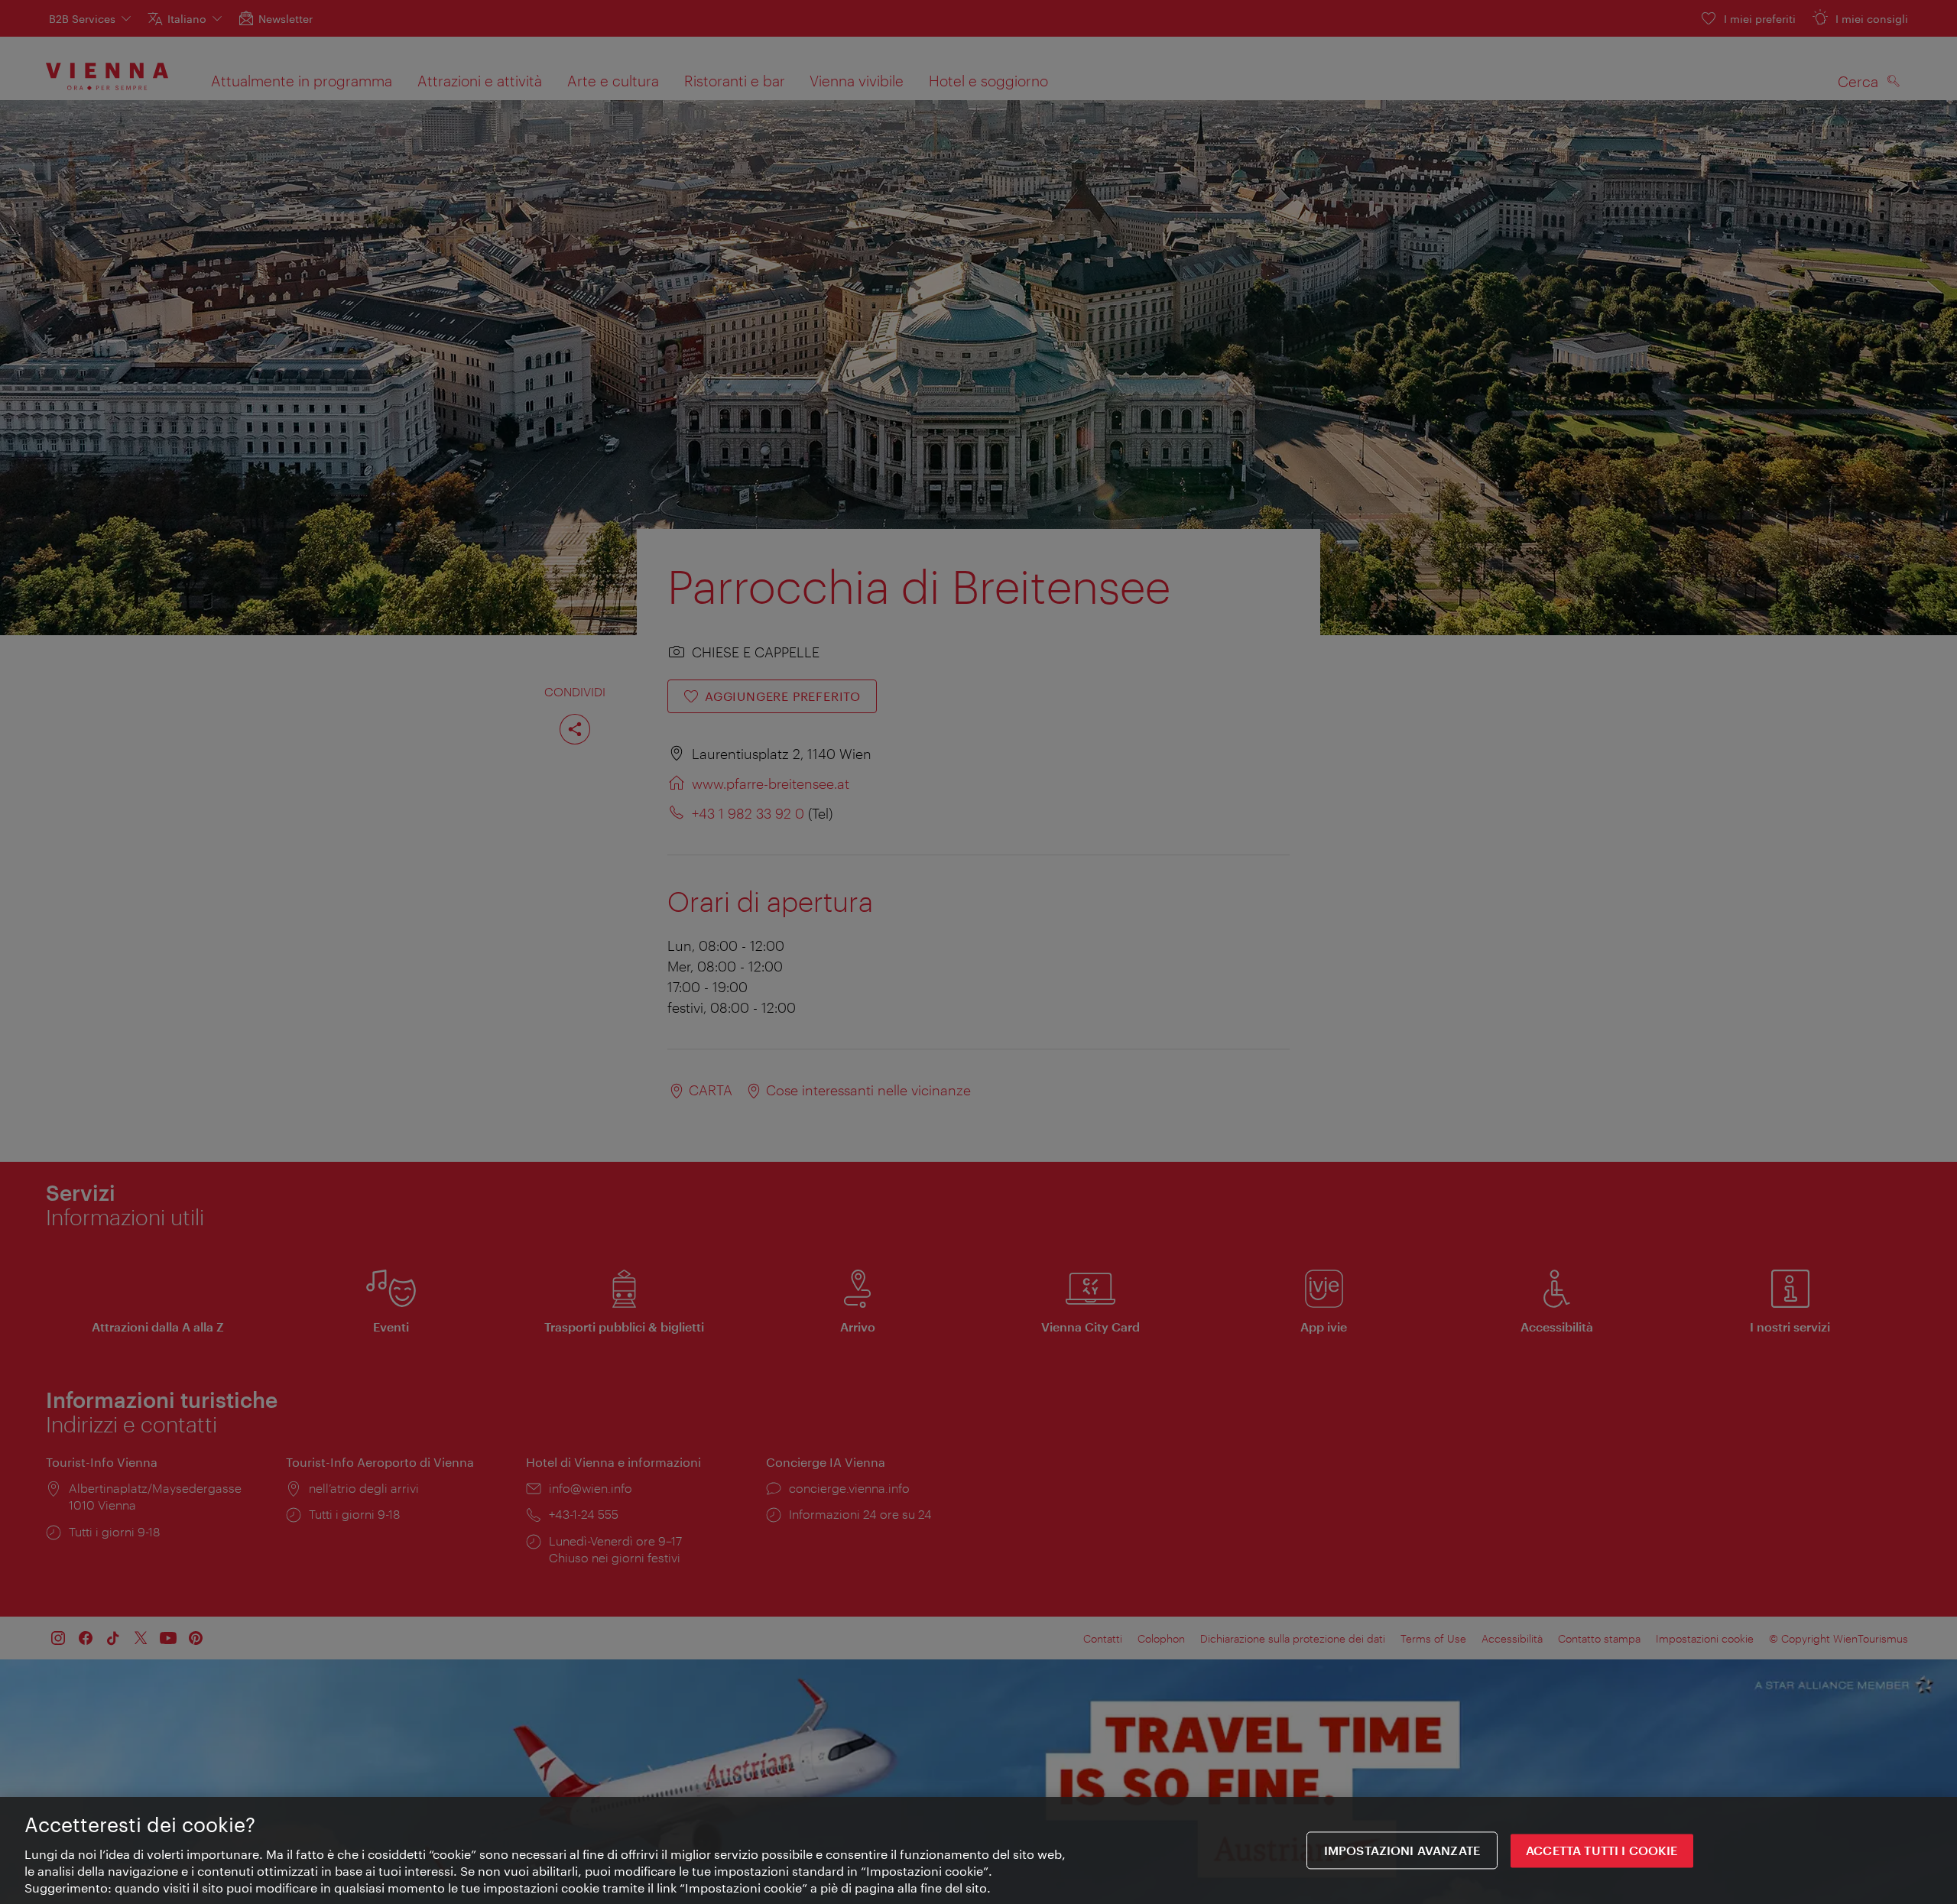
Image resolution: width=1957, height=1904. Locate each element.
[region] (978, 1850)
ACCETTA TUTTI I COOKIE (1602, 1850)
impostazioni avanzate (1402, 1850)
